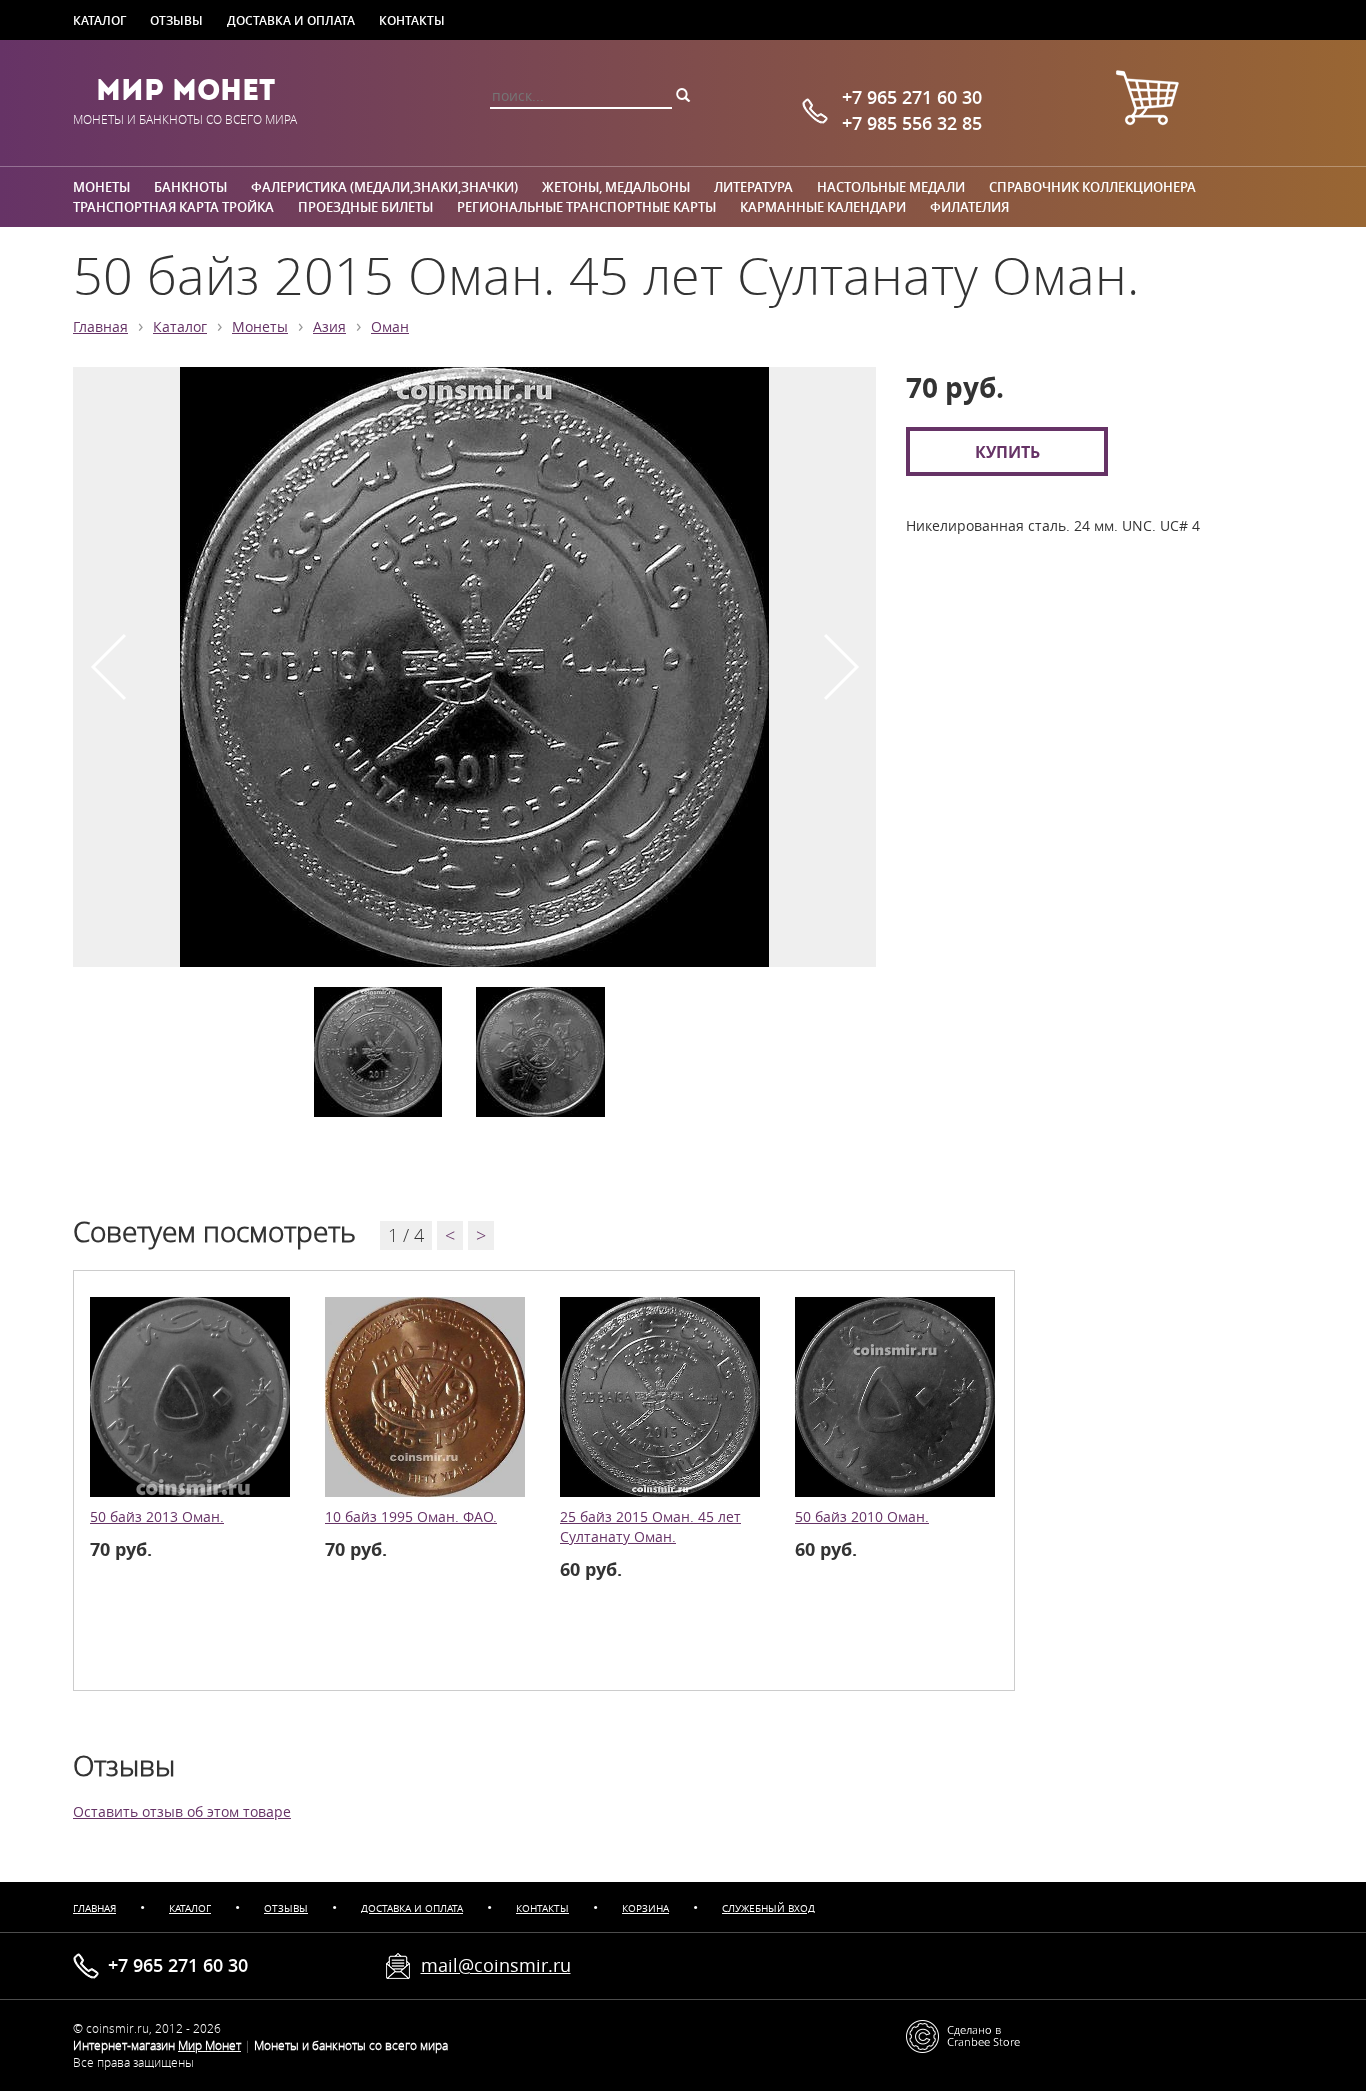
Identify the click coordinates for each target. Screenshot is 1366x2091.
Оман (390, 327)
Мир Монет (185, 90)
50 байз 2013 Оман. (157, 1517)
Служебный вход (768, 1908)
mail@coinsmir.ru (496, 1965)
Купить (1007, 451)
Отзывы (176, 20)
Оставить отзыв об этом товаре (182, 1812)
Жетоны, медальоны (616, 187)
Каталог (99, 20)
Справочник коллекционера (1092, 187)
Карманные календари (823, 207)
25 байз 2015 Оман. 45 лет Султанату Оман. (650, 1527)
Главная (100, 327)
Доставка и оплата (291, 20)
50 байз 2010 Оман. (862, 1517)
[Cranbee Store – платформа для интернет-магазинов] (963, 2034)
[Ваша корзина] (1147, 100)
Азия (329, 327)
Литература (753, 187)
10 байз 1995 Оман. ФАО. (411, 1517)
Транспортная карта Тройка (173, 207)
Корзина (645, 1908)
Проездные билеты (365, 207)
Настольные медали (891, 187)
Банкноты (190, 187)
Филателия (969, 207)
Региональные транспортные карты (586, 207)
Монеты (101, 187)
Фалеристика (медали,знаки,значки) (384, 187)
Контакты (412, 20)
